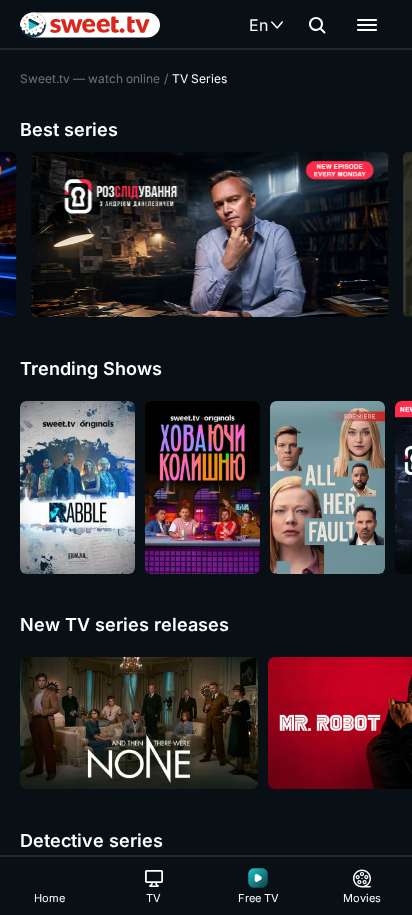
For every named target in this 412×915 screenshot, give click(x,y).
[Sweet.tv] (90, 25)
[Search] (317, 25)
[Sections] (367, 25)
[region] (206, 234)
